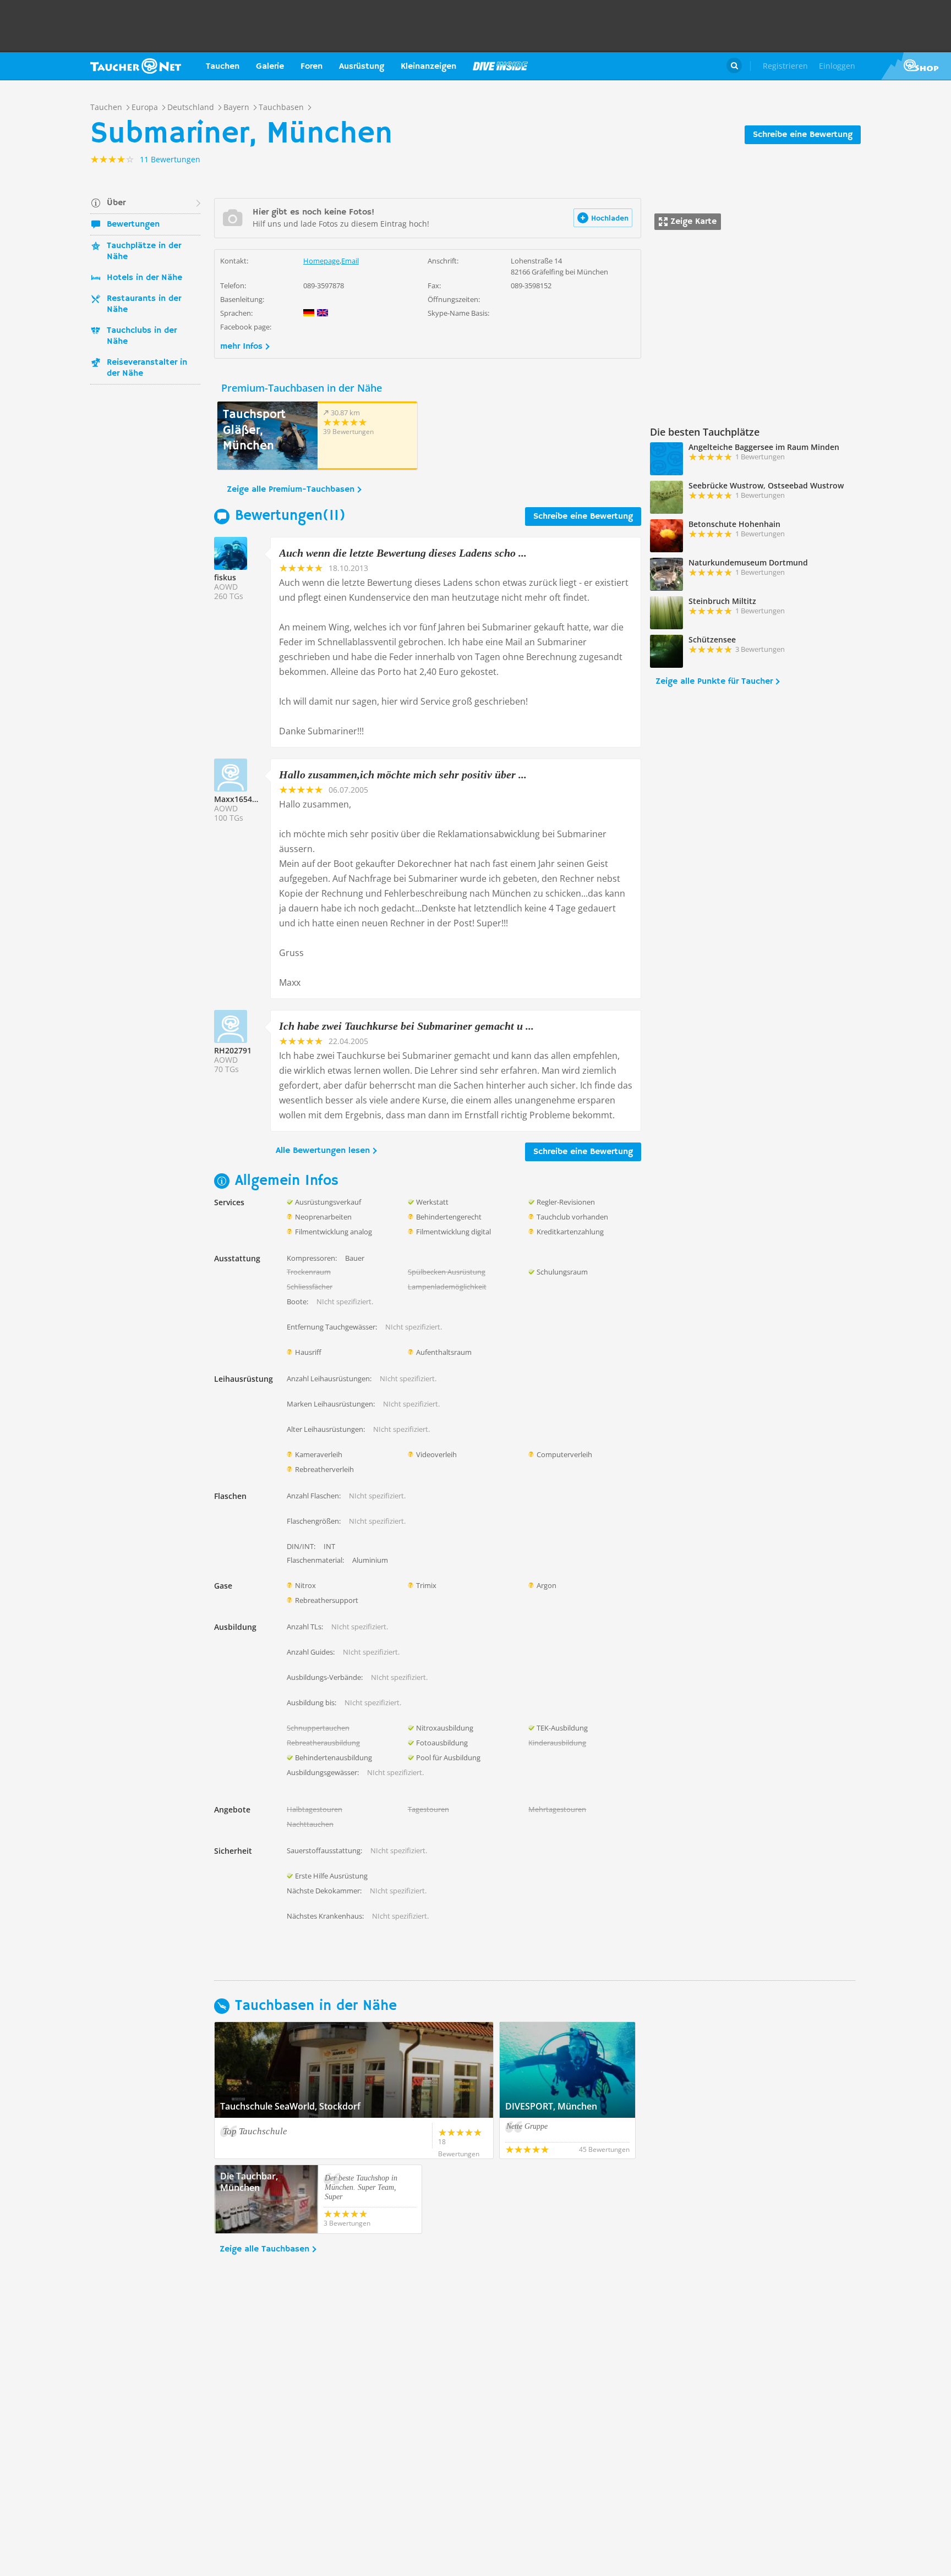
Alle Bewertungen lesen (323, 1151)
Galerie (270, 67)
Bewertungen (133, 224)
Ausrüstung (362, 67)
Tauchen (223, 67)
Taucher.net (136, 66)
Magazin (500, 66)
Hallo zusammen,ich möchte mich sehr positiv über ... (403, 775)
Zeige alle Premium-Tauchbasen (291, 490)
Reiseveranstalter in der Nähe (147, 368)
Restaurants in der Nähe (144, 304)
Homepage (321, 261)
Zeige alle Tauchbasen (264, 2249)
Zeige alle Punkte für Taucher (714, 682)
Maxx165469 (237, 799)
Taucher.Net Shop (916, 66)
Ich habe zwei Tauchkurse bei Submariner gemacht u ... (406, 1026)
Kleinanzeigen (428, 67)
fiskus (225, 577)
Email (350, 261)
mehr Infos (241, 347)
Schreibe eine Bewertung (803, 135)
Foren (311, 67)
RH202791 (233, 1050)
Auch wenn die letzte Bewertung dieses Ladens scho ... (403, 553)
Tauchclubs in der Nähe (142, 336)
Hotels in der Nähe (144, 278)
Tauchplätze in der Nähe (144, 251)
